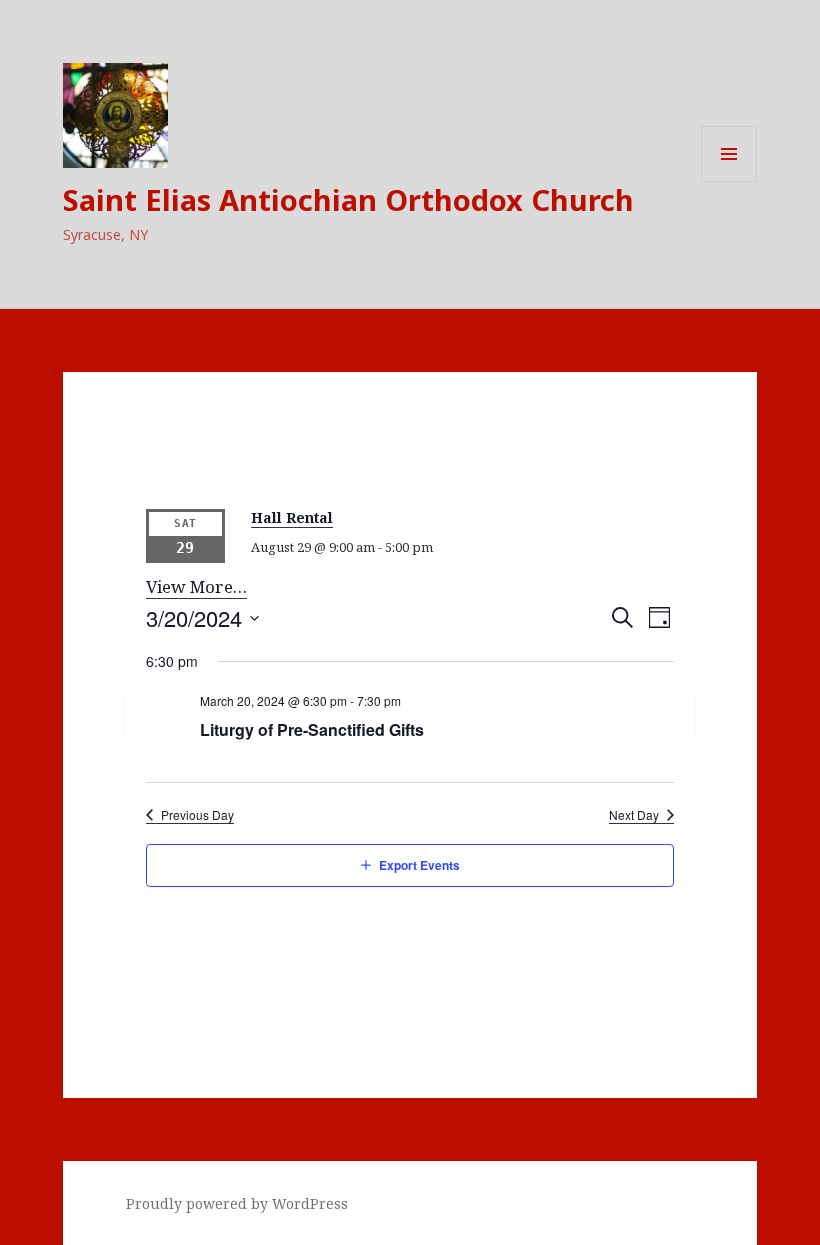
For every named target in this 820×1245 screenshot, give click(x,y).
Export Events (419, 865)
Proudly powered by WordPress (237, 1203)
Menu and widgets (729, 181)
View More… (196, 586)
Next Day (634, 815)
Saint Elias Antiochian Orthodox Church (348, 199)
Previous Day (197, 815)
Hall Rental (292, 517)
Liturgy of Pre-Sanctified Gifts (312, 729)
